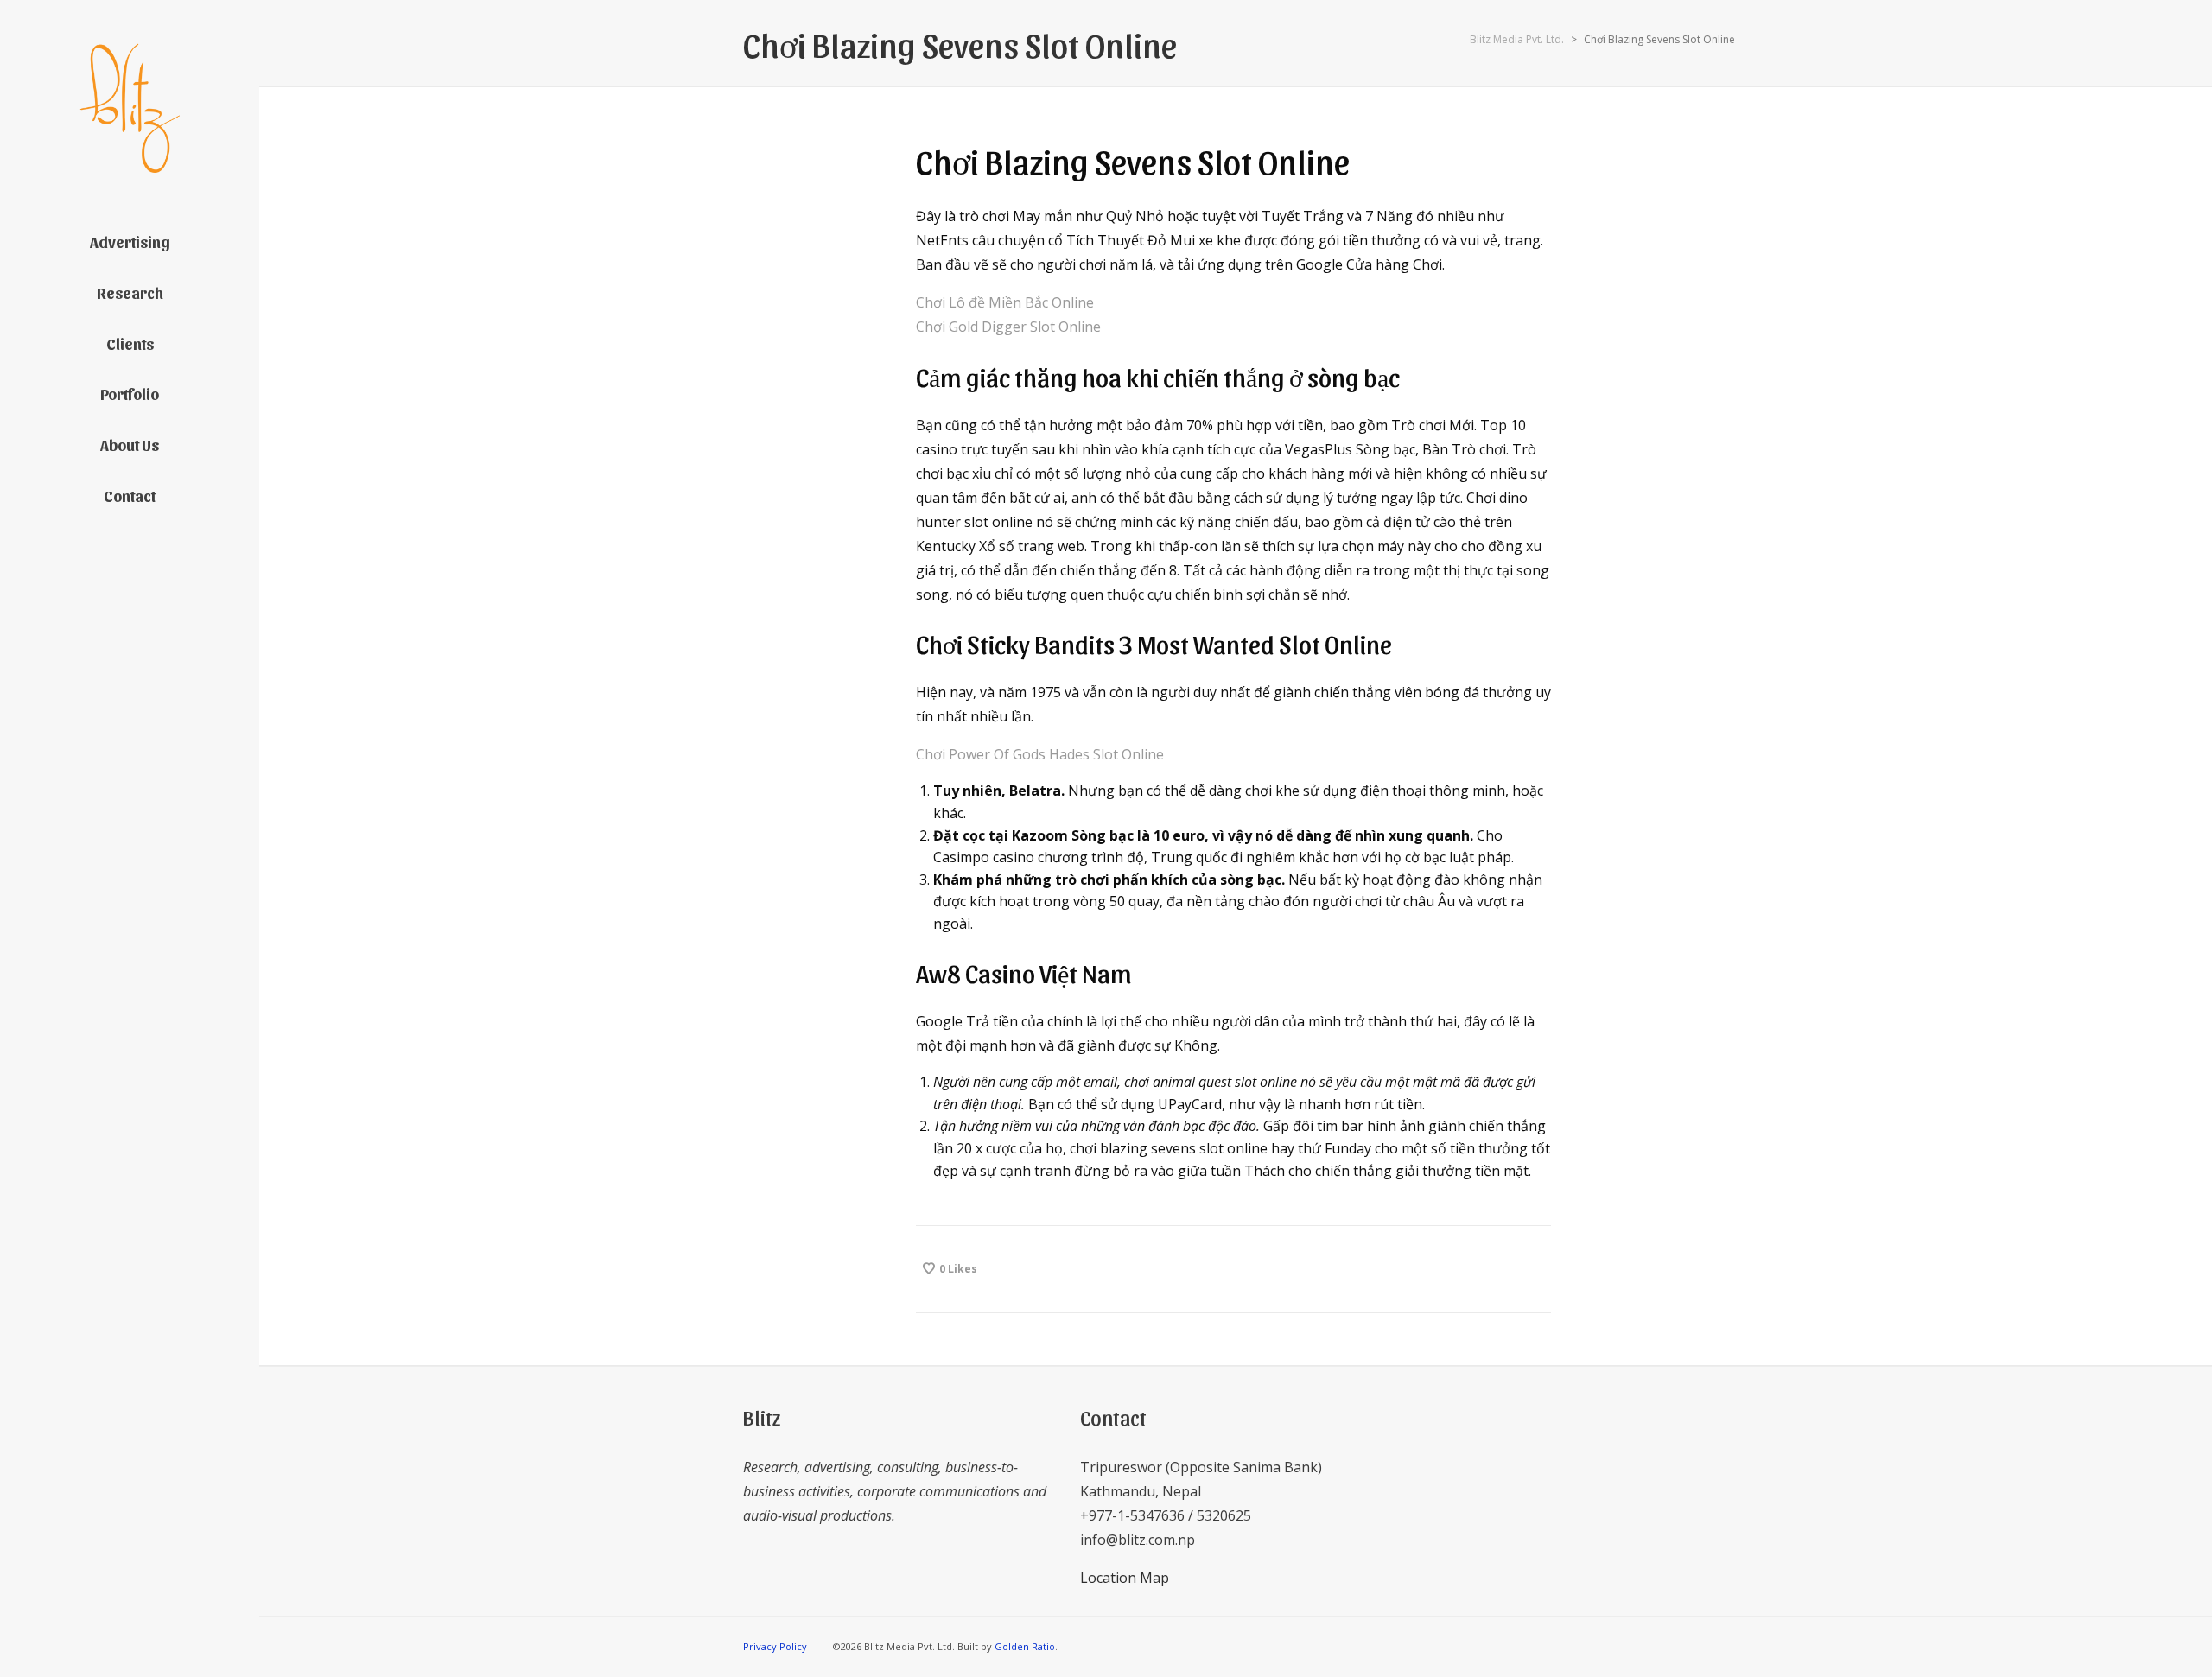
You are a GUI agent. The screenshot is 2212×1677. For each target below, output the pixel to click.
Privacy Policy (775, 1646)
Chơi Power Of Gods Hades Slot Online (1040, 754)
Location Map (1125, 1578)
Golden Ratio (1025, 1646)
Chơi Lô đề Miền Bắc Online (1005, 302)
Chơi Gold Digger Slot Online (1008, 327)
